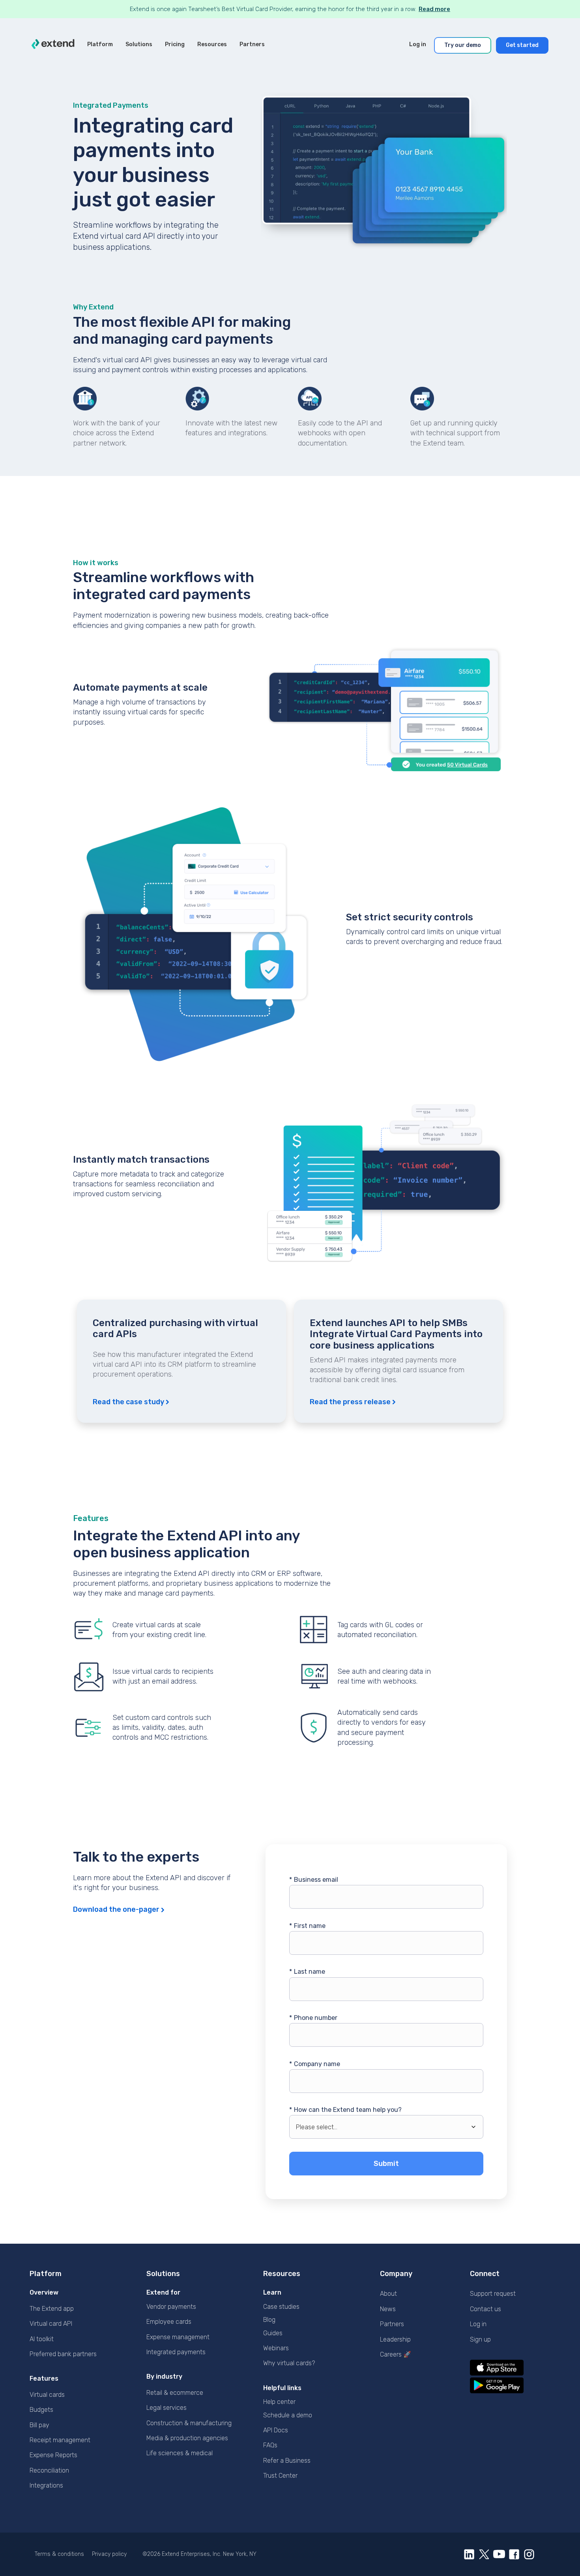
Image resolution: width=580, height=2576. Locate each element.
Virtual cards (47, 2395)
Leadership (395, 2339)
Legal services (167, 2408)
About (388, 2294)
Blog (269, 2320)
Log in (478, 2324)
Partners (392, 2324)
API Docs (276, 2430)
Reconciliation (49, 2470)
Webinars (276, 2348)
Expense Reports (53, 2455)
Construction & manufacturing (189, 2423)
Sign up (480, 2339)
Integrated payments (176, 2352)
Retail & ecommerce (175, 2393)
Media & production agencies (187, 2438)
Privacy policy (109, 2554)
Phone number (313, 2018)
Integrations (46, 2485)
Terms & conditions (59, 2554)
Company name (315, 2064)
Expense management (178, 2337)
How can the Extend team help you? (345, 2110)
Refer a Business (287, 2461)
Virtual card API (51, 2324)
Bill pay (39, 2425)
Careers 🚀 (396, 2354)
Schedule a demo (288, 2415)
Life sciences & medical (180, 2453)
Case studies (281, 2307)
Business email (314, 1880)
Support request (493, 2294)
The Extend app (52, 2309)
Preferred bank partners (63, 2354)
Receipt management (60, 2440)
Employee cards (169, 2322)
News (388, 2309)
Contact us (486, 2309)
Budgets (41, 2410)
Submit (386, 2164)
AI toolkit (42, 2339)
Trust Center (280, 2476)
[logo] (53, 45)
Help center (279, 2402)
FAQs (270, 2445)
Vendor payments (171, 2307)
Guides (273, 2333)
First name (307, 1926)
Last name (307, 1972)
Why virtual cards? (289, 2363)
